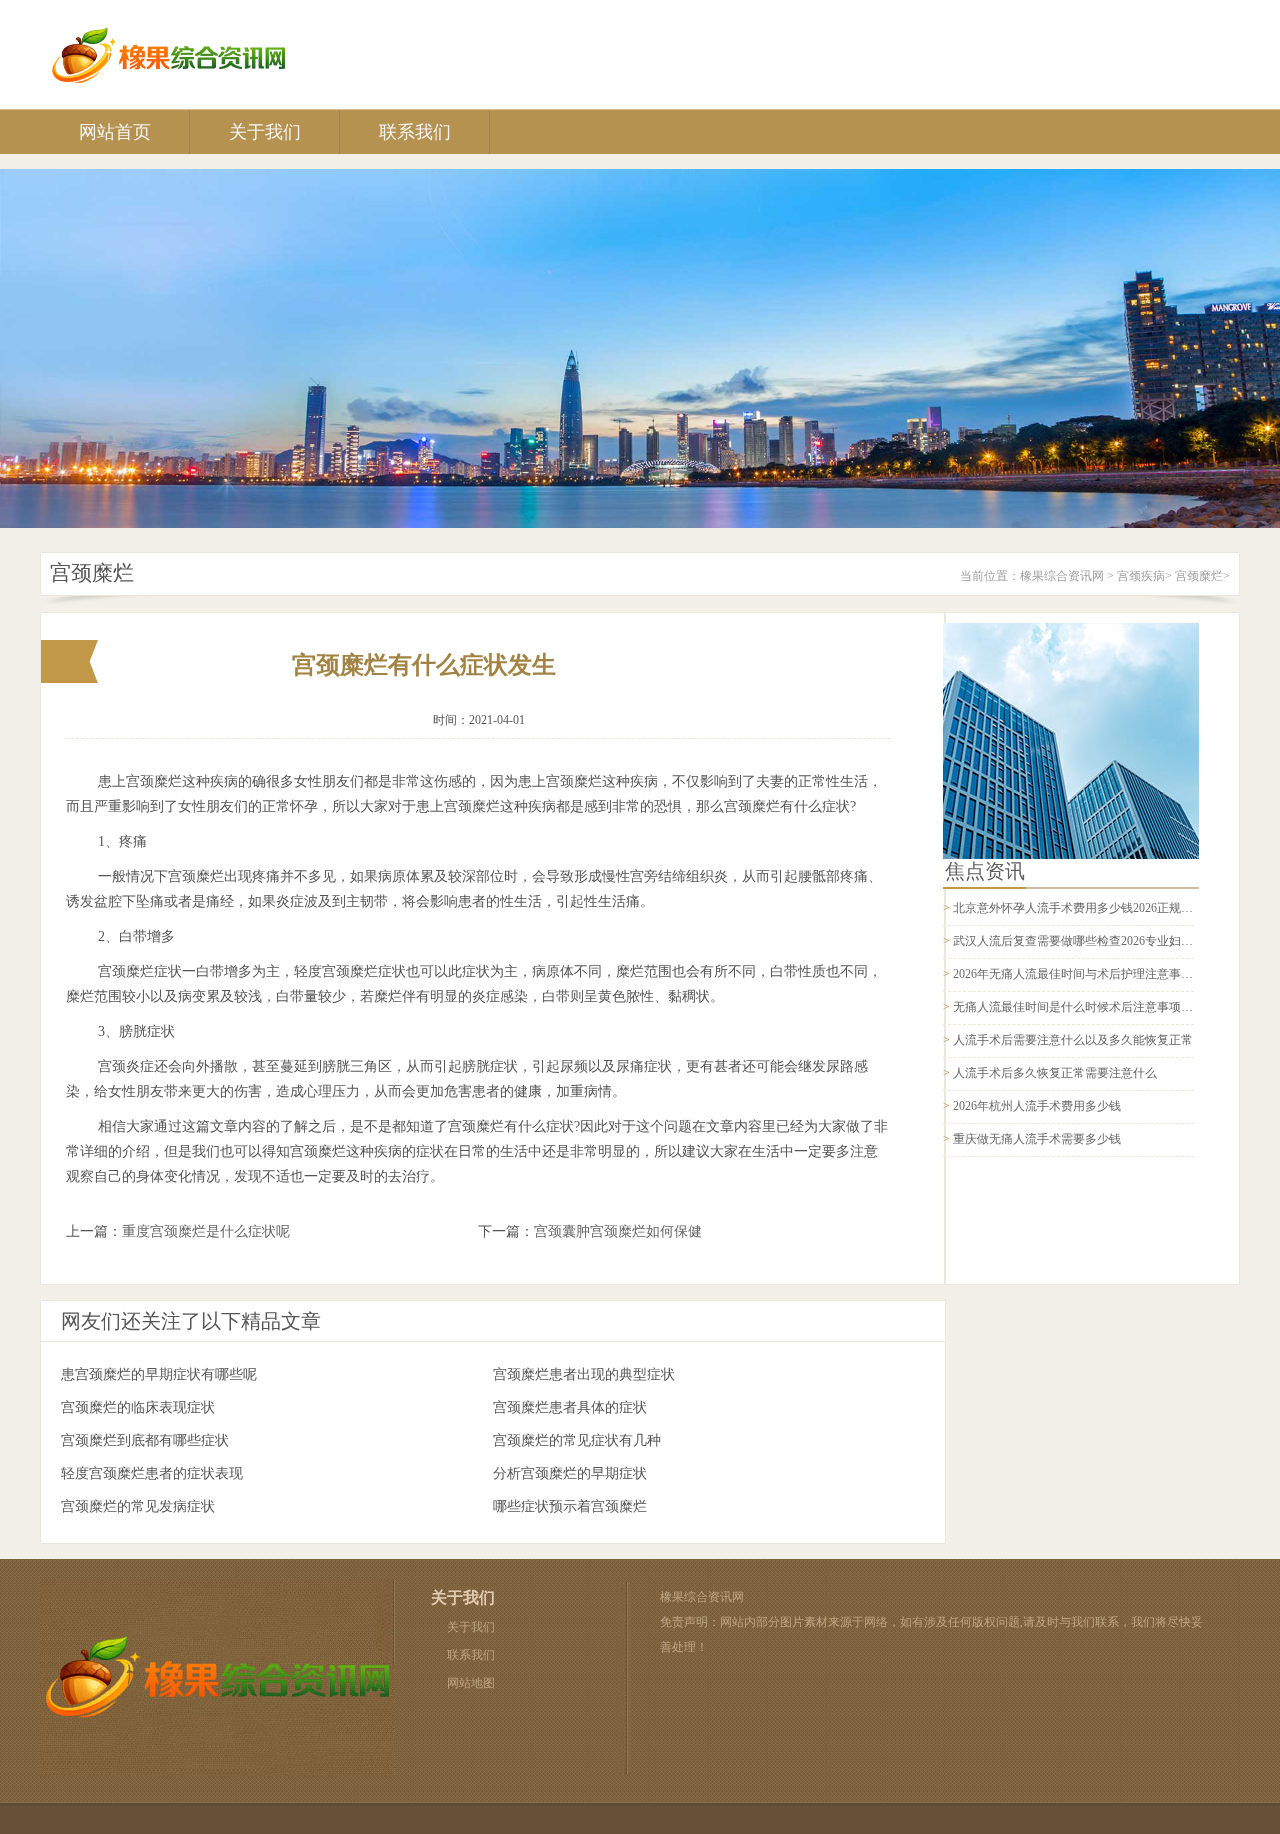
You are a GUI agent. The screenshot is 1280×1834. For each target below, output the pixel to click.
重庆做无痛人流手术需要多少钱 (1037, 1139)
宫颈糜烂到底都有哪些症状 (145, 1440)
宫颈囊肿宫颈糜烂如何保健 (618, 1231)
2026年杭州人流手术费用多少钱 (1037, 1106)
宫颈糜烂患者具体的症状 (570, 1407)
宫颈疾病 (1141, 576)
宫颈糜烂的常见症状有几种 (577, 1440)
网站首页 (115, 132)
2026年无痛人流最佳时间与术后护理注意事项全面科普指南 (1109, 974)
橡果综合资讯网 (1062, 576)
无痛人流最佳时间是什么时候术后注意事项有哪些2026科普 (1109, 1007)
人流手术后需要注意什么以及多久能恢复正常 (1073, 1040)
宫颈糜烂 (1199, 576)
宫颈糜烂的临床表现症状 (138, 1407)
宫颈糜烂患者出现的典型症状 (584, 1374)
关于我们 (265, 132)
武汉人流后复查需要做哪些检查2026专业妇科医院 (1085, 941)
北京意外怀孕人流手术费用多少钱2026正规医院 (1079, 908)
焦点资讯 (985, 871)
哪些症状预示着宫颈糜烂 (570, 1506)
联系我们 (415, 132)
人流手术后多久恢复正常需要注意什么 (1055, 1073)
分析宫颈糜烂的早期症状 (570, 1473)
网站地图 (471, 1683)
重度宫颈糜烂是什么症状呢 (206, 1231)
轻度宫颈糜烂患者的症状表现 (152, 1473)
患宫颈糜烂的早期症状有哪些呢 (159, 1374)
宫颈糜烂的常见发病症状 (138, 1506)
